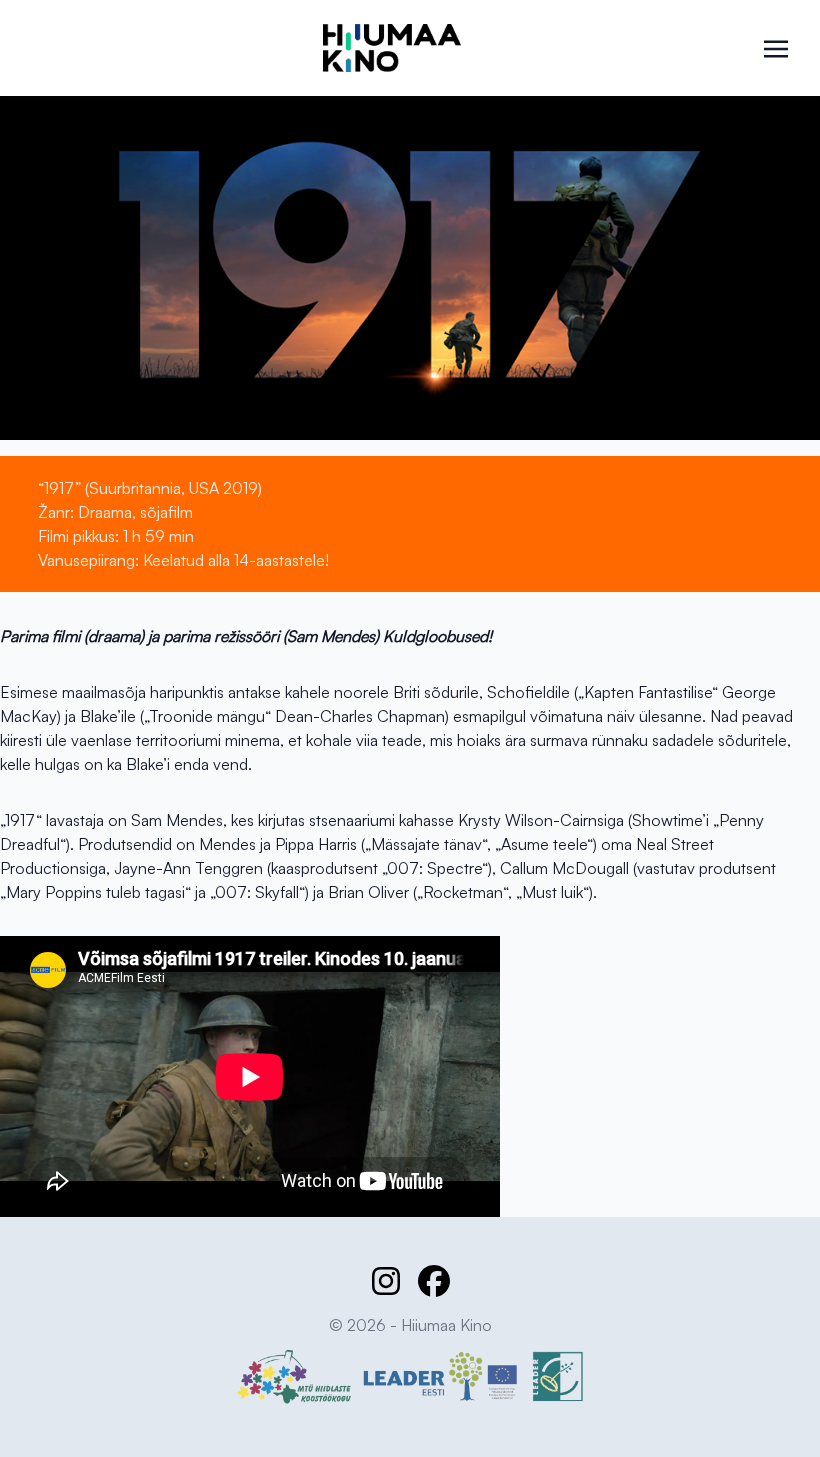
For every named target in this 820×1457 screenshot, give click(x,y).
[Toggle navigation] (776, 47)
